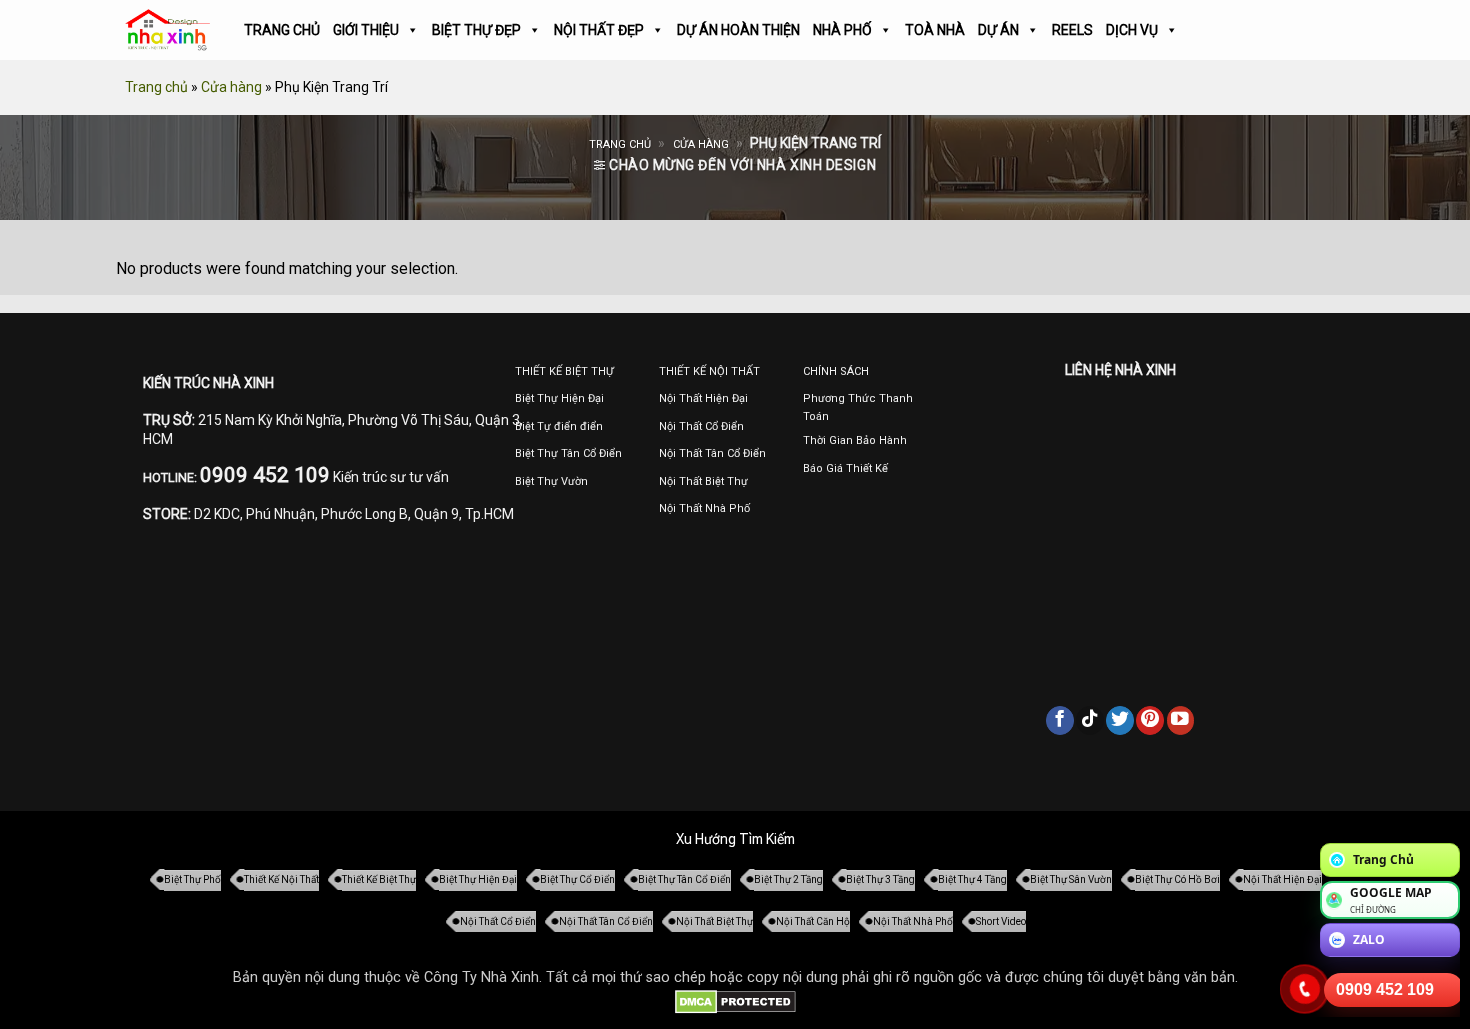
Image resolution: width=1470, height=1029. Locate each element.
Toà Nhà (935, 30)
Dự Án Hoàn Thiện (738, 30)
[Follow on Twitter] (1120, 720)
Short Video (1001, 921)
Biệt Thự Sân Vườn (1071, 879)
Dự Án (998, 30)
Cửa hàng (231, 87)
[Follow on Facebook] (1060, 720)
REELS (1072, 30)
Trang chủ (156, 87)
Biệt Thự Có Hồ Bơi (1177, 879)
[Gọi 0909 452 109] (1305, 989)
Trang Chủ (282, 30)
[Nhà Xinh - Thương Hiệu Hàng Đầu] (167, 30)
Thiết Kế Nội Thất (281, 879)
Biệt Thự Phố (192, 879)
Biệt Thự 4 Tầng (972, 879)
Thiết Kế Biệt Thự (379, 879)
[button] (735, 165)
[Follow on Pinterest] (1150, 720)
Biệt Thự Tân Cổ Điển (684, 879)
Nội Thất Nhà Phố (913, 921)
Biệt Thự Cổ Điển (577, 879)
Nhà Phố (842, 30)
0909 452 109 (1385, 989)
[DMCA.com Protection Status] (735, 1001)
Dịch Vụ (1132, 30)
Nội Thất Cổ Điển (498, 921)
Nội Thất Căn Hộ (813, 921)
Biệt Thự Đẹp (476, 30)
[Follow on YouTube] (1181, 720)
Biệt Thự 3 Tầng (880, 879)
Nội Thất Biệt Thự (714, 921)
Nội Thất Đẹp (599, 30)
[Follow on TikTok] (1090, 720)
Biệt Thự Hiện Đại (478, 879)
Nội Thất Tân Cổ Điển (606, 921)
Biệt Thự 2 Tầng (788, 879)
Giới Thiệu (366, 30)
